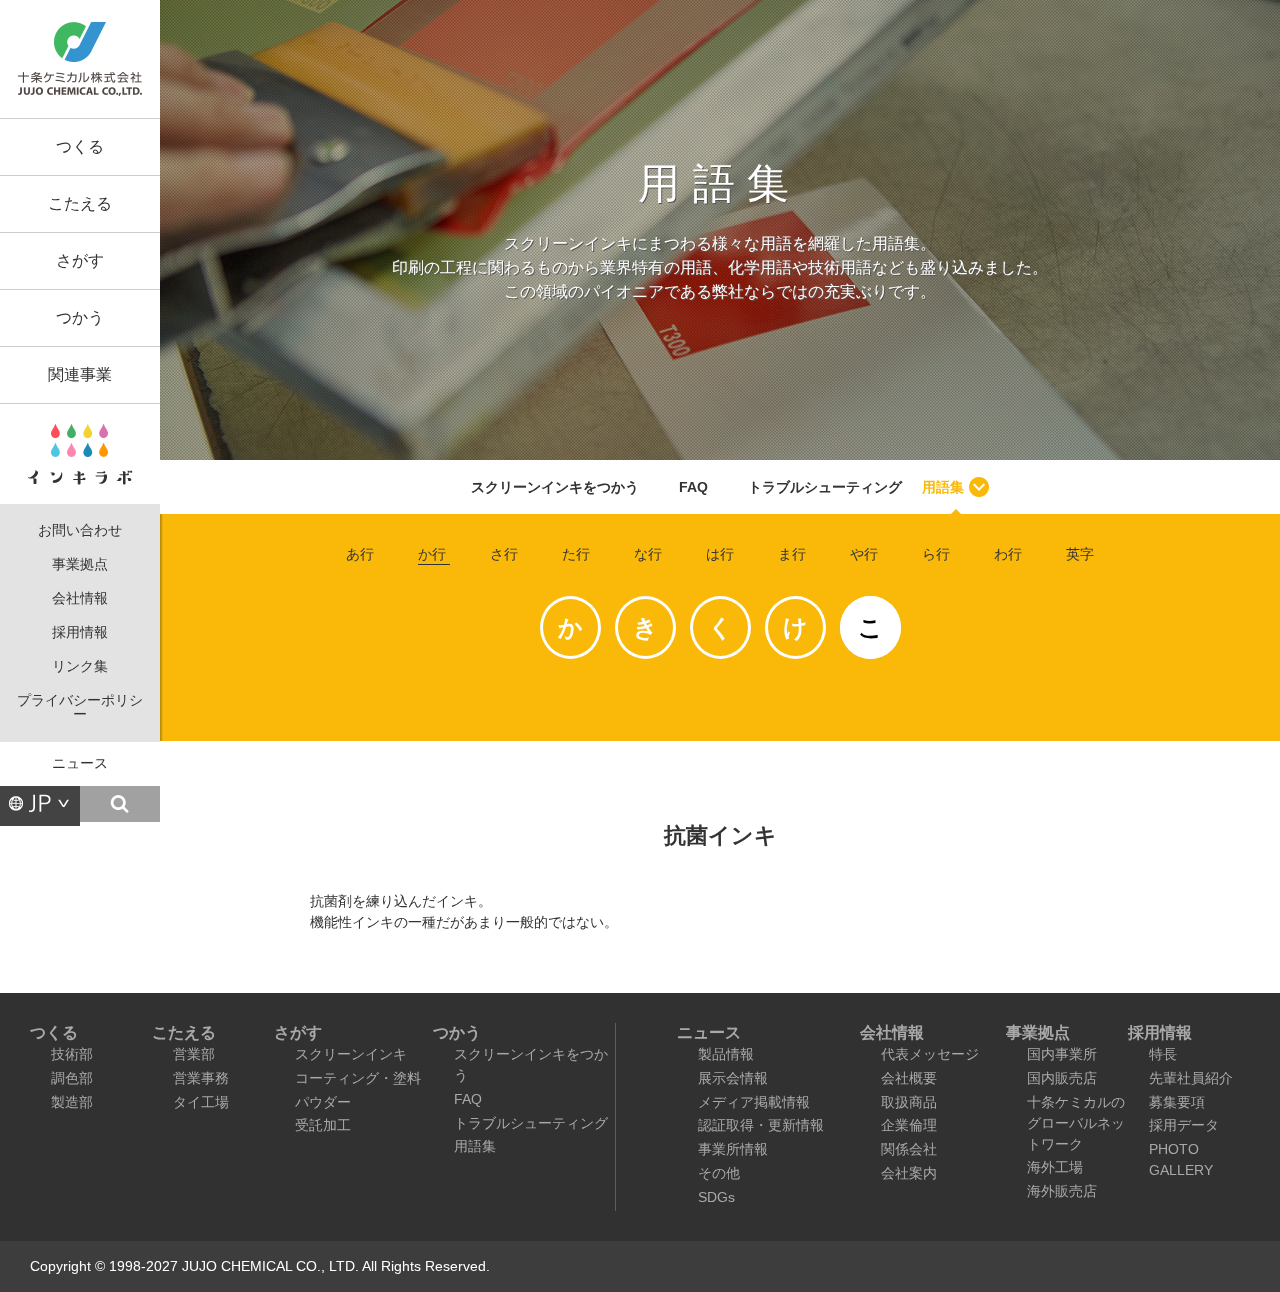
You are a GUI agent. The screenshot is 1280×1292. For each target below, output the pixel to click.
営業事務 (201, 1078)
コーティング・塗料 (358, 1078)
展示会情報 (733, 1078)
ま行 (792, 554)
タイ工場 (201, 1102)
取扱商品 (909, 1102)
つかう (80, 317)
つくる (80, 146)
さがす (80, 260)
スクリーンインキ (351, 1054)
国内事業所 (1062, 1054)
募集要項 (1177, 1102)
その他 (719, 1173)
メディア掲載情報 (754, 1102)
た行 (576, 554)
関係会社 (909, 1149)
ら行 (936, 554)
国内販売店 (1062, 1078)
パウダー (323, 1102)
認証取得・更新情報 (761, 1125)
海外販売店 (1062, 1191)
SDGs (716, 1197)
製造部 (72, 1102)
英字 (1080, 554)
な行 (648, 554)
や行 (864, 554)
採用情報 (80, 632)
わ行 (1008, 554)
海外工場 (1055, 1167)
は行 (720, 554)
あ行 (360, 554)
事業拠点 (80, 564)
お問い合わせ (80, 530)
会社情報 (80, 598)
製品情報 (726, 1054)
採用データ (1184, 1125)
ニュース (80, 763)
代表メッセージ (930, 1054)
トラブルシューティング (825, 487)
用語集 (943, 487)
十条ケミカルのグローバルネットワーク (1076, 1123)
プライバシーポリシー (80, 707)
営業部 (194, 1054)
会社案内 (909, 1173)
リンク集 (80, 666)
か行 (432, 554)
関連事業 (80, 374)
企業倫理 (909, 1125)
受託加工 (323, 1125)
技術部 (72, 1054)
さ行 (504, 554)
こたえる (80, 203)
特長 (1163, 1054)
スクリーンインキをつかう (555, 487)
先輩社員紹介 (1191, 1078)
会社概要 (909, 1078)
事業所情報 (733, 1149)
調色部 (72, 1078)
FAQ (693, 487)
